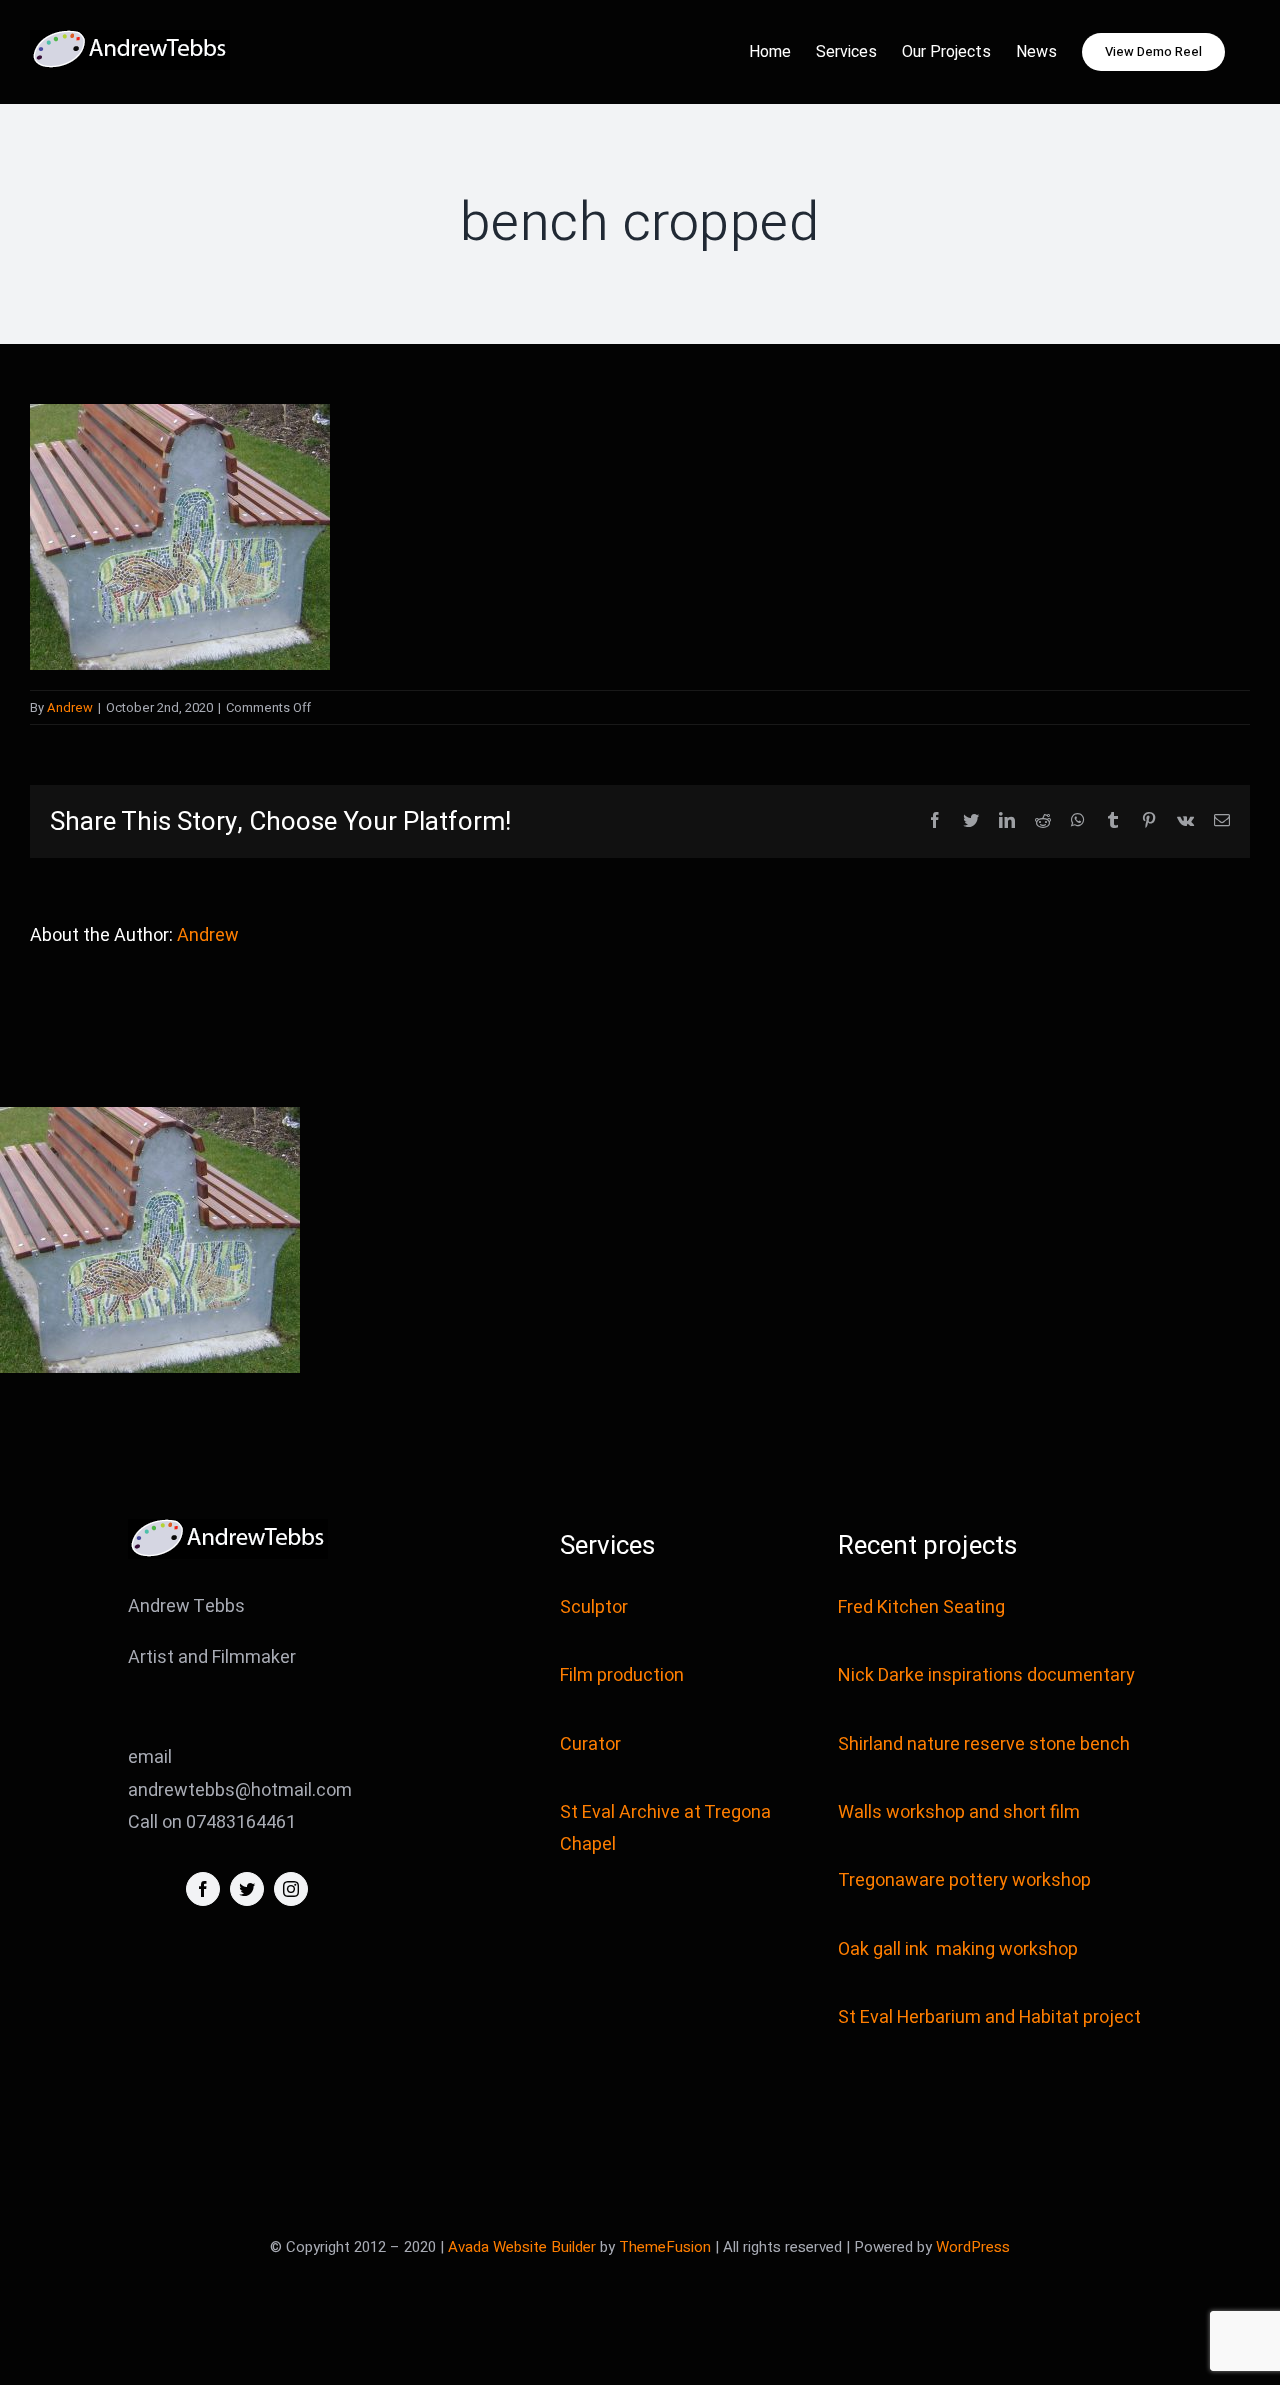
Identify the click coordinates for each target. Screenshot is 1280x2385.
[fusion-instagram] (291, 1889)
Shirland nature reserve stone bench (984, 1744)
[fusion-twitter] (247, 1889)
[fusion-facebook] (203, 1889)
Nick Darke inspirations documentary (986, 1675)
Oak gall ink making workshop (958, 1949)
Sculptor (594, 1607)
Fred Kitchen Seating (923, 1607)
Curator (590, 1744)
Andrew (70, 707)
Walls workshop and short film (959, 1812)
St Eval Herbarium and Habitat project (989, 2017)
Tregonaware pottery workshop (964, 1880)
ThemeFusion (665, 2247)
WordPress (973, 2247)
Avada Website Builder (522, 2247)
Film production (622, 1675)
